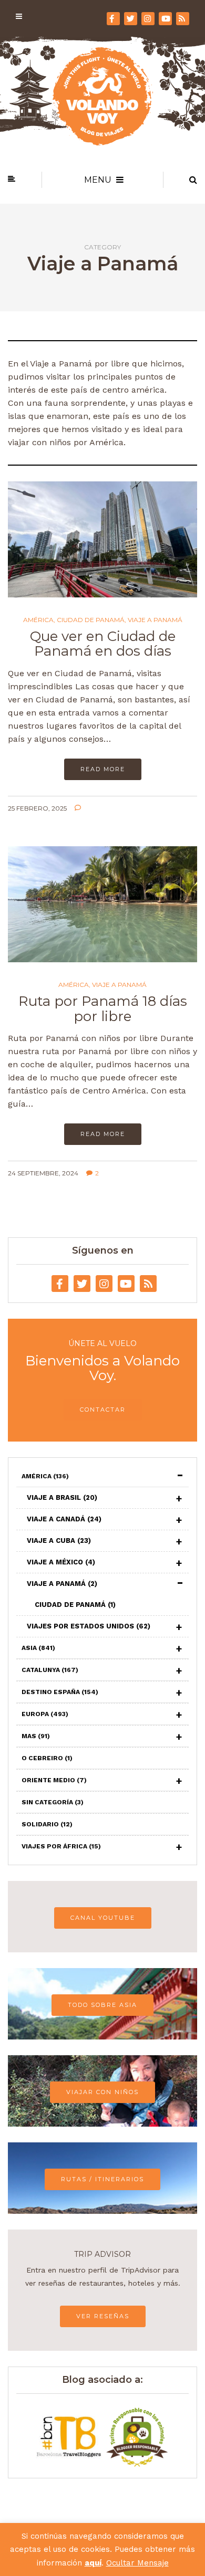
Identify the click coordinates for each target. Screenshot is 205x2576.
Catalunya (50, 1670)
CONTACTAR (103, 1410)
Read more (103, 769)
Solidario (47, 1824)
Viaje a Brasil (62, 1497)
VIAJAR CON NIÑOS (102, 2092)
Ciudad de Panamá (91, 620)
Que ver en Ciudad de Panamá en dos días (103, 644)
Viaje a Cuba (59, 1541)
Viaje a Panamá (155, 620)
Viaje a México (61, 1562)
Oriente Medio (54, 1780)
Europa (45, 1714)
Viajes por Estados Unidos (89, 1626)
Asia (38, 1648)
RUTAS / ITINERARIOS (102, 2179)
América (38, 620)
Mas (36, 1736)
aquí (93, 2563)
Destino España (60, 1692)
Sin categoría (53, 1802)
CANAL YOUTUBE (103, 1918)
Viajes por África (61, 1846)
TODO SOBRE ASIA (102, 2005)
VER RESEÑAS (103, 2316)
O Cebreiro (47, 1758)
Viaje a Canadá (64, 1519)
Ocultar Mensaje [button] (137, 2563)
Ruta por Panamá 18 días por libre (103, 1009)
